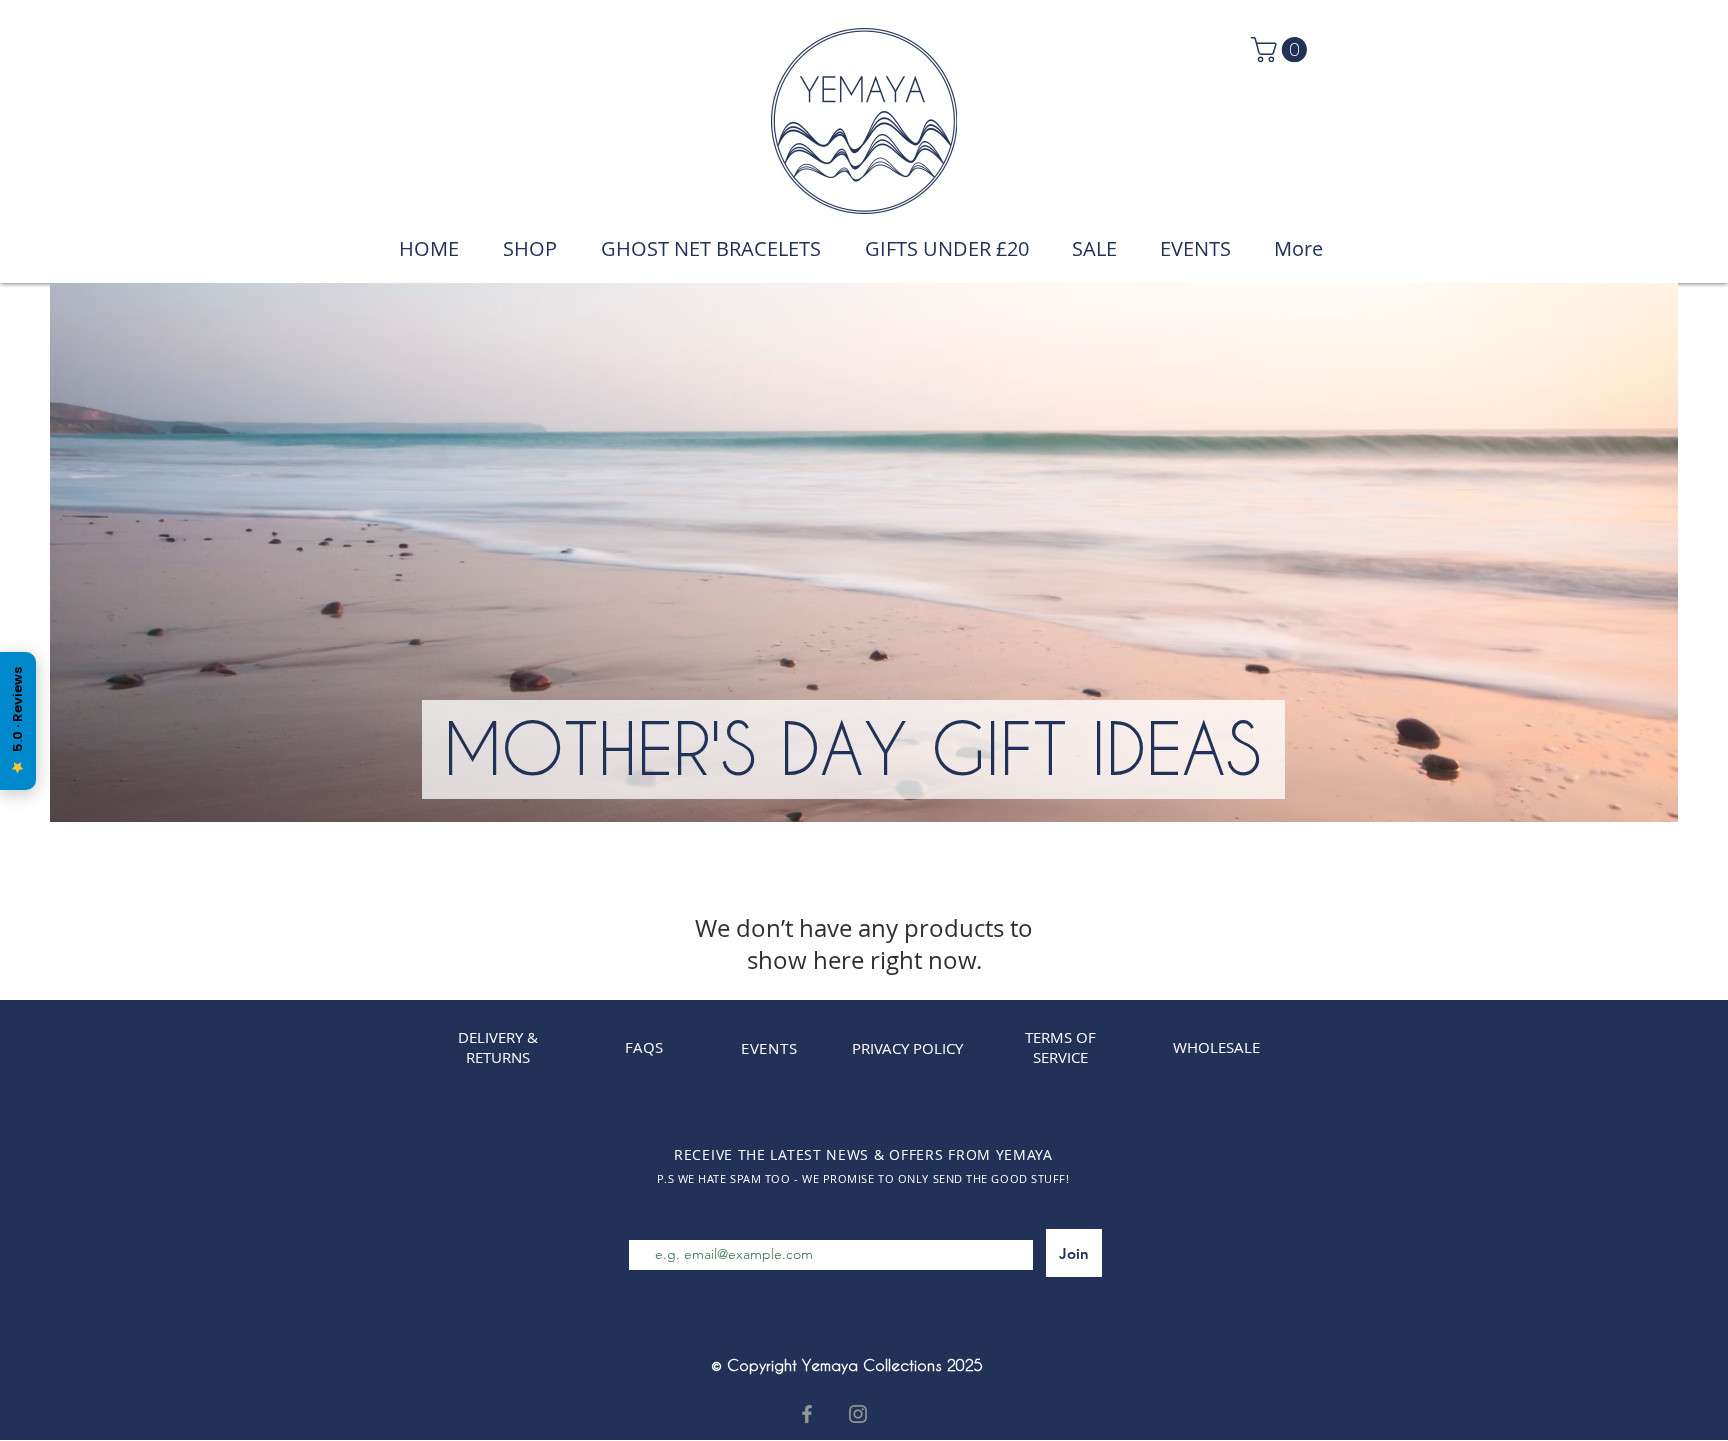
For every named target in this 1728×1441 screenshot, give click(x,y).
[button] (1282, 49)
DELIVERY (490, 1037)
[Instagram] (858, 1414)
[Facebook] (807, 1414)
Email (648, 1224)
